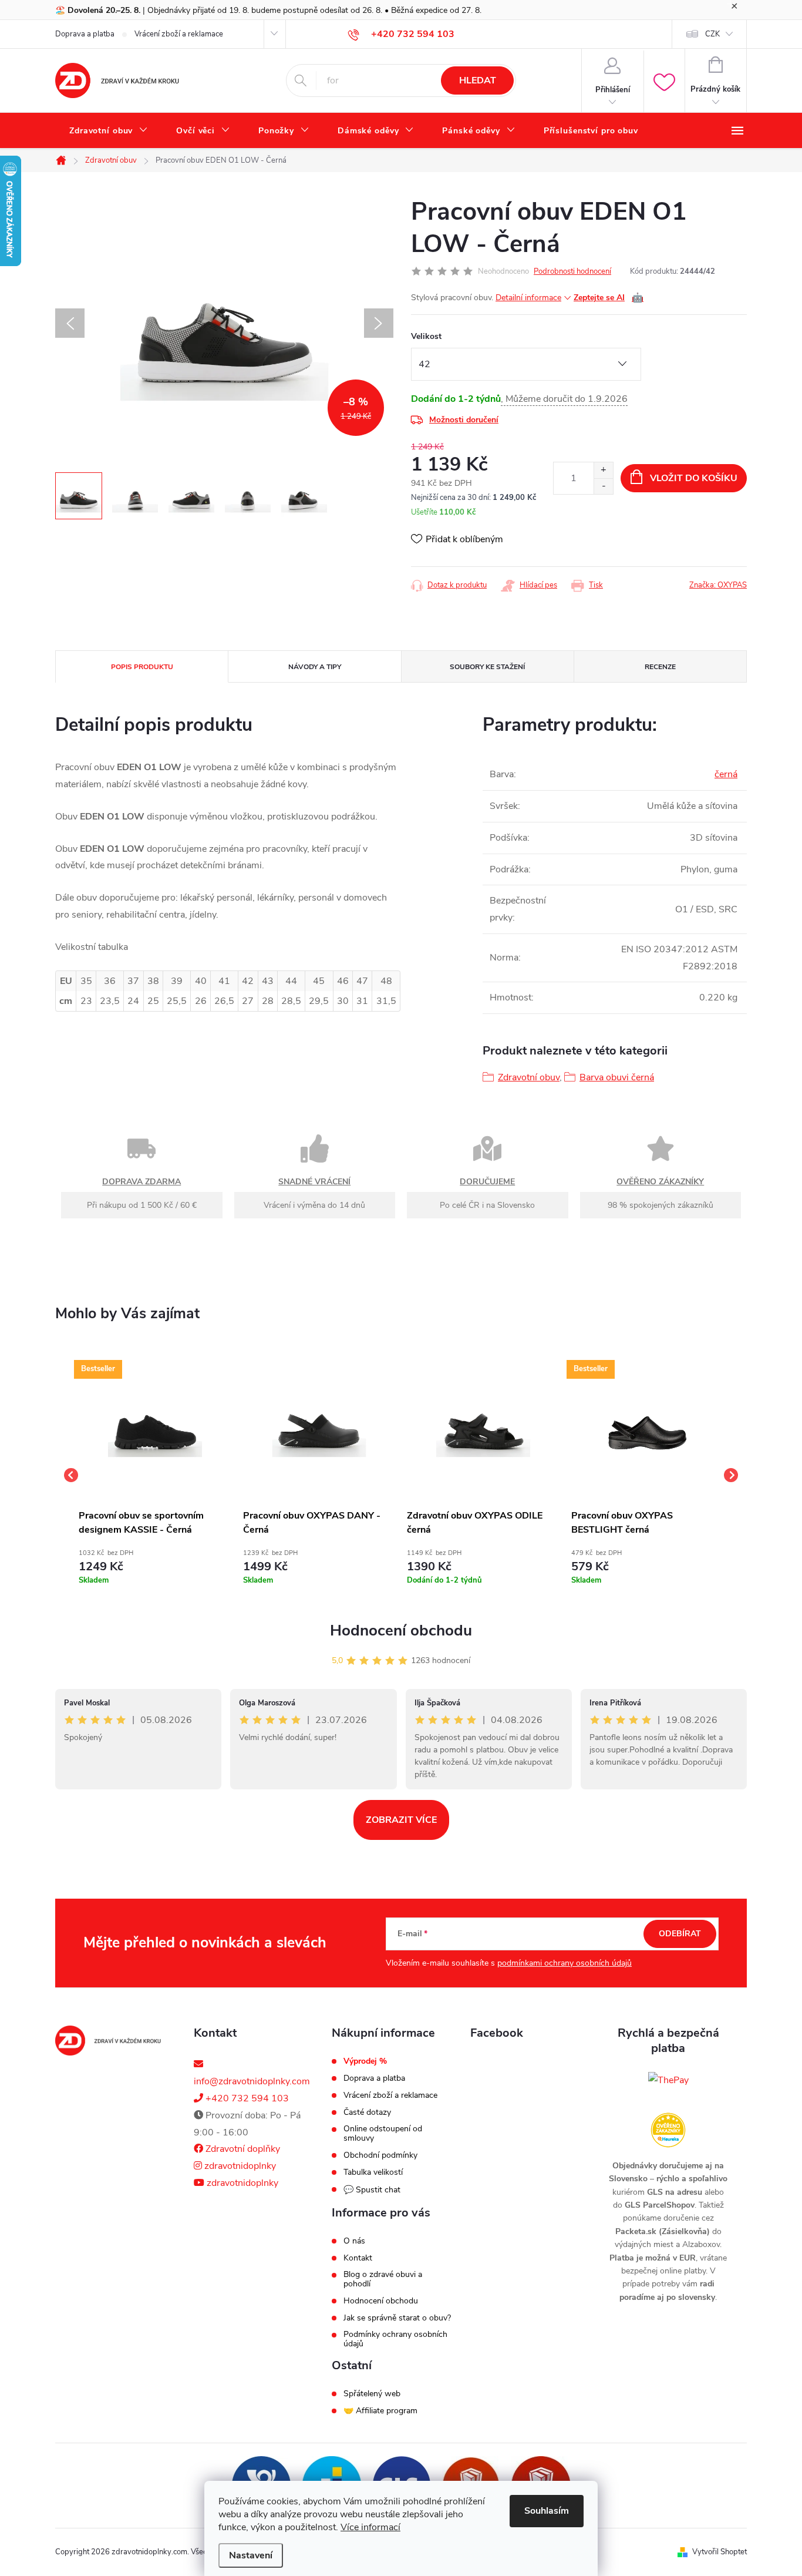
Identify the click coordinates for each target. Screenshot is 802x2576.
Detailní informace (528, 298)
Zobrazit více (401, 1820)
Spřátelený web (372, 2394)
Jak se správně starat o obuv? (397, 2318)
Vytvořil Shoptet (720, 2552)
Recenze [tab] (660, 667)
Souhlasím (547, 2511)
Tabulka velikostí (373, 2172)
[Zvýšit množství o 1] (603, 470)
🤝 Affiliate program (380, 2411)
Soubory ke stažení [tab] (487, 667)
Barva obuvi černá (617, 1077)
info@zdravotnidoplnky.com (252, 2081)
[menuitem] (109, 131)
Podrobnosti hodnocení (572, 271)
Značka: (718, 585)
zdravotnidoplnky (239, 2166)
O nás (354, 2241)
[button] (155, 1565)
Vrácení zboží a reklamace (179, 34)
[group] (155, 1475)
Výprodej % (365, 2061)
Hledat (478, 80)
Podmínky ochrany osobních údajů (395, 2339)
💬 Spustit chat (372, 2190)
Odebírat (680, 1934)
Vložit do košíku (694, 478)
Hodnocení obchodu (401, 1630)
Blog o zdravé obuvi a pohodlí (383, 2279)
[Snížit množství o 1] (603, 486)
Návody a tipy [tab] (315, 667)
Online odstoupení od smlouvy (383, 2134)
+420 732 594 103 (246, 2098)
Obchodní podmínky (380, 2155)
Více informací (370, 2527)
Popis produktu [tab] (142, 667)
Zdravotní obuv (529, 1077)
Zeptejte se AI (609, 298)
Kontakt (358, 2258)
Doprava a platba (85, 34)
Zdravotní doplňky (242, 2149)
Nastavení (251, 2555)
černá (726, 774)
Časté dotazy (367, 2112)
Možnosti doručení (464, 420)
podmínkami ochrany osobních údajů (565, 1963)
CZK (712, 34)
